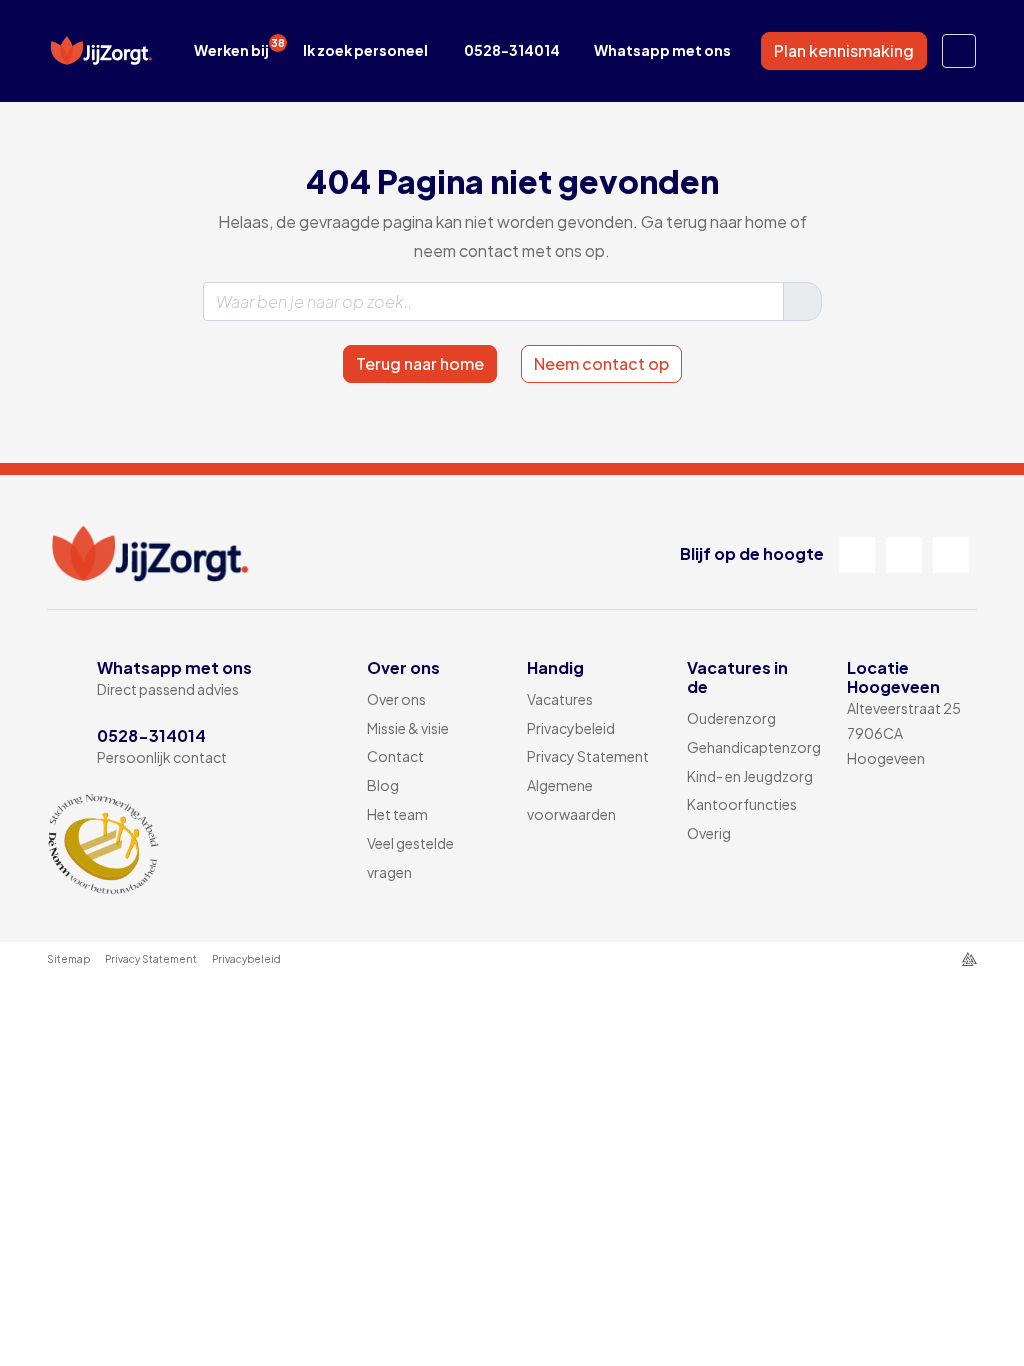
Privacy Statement (588, 756)
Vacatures (560, 699)
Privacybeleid (571, 728)
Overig (709, 833)
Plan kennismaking (844, 50)
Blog (383, 785)
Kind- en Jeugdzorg (750, 776)
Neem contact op (601, 363)
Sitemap (68, 959)
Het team (397, 814)
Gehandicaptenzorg (754, 747)
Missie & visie (408, 728)
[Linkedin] (904, 555)
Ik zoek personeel (365, 50)
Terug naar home (420, 363)
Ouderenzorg (731, 718)
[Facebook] (857, 555)
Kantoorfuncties (742, 804)
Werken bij (239, 48)
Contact (395, 756)
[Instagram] (951, 555)
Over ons (396, 699)
